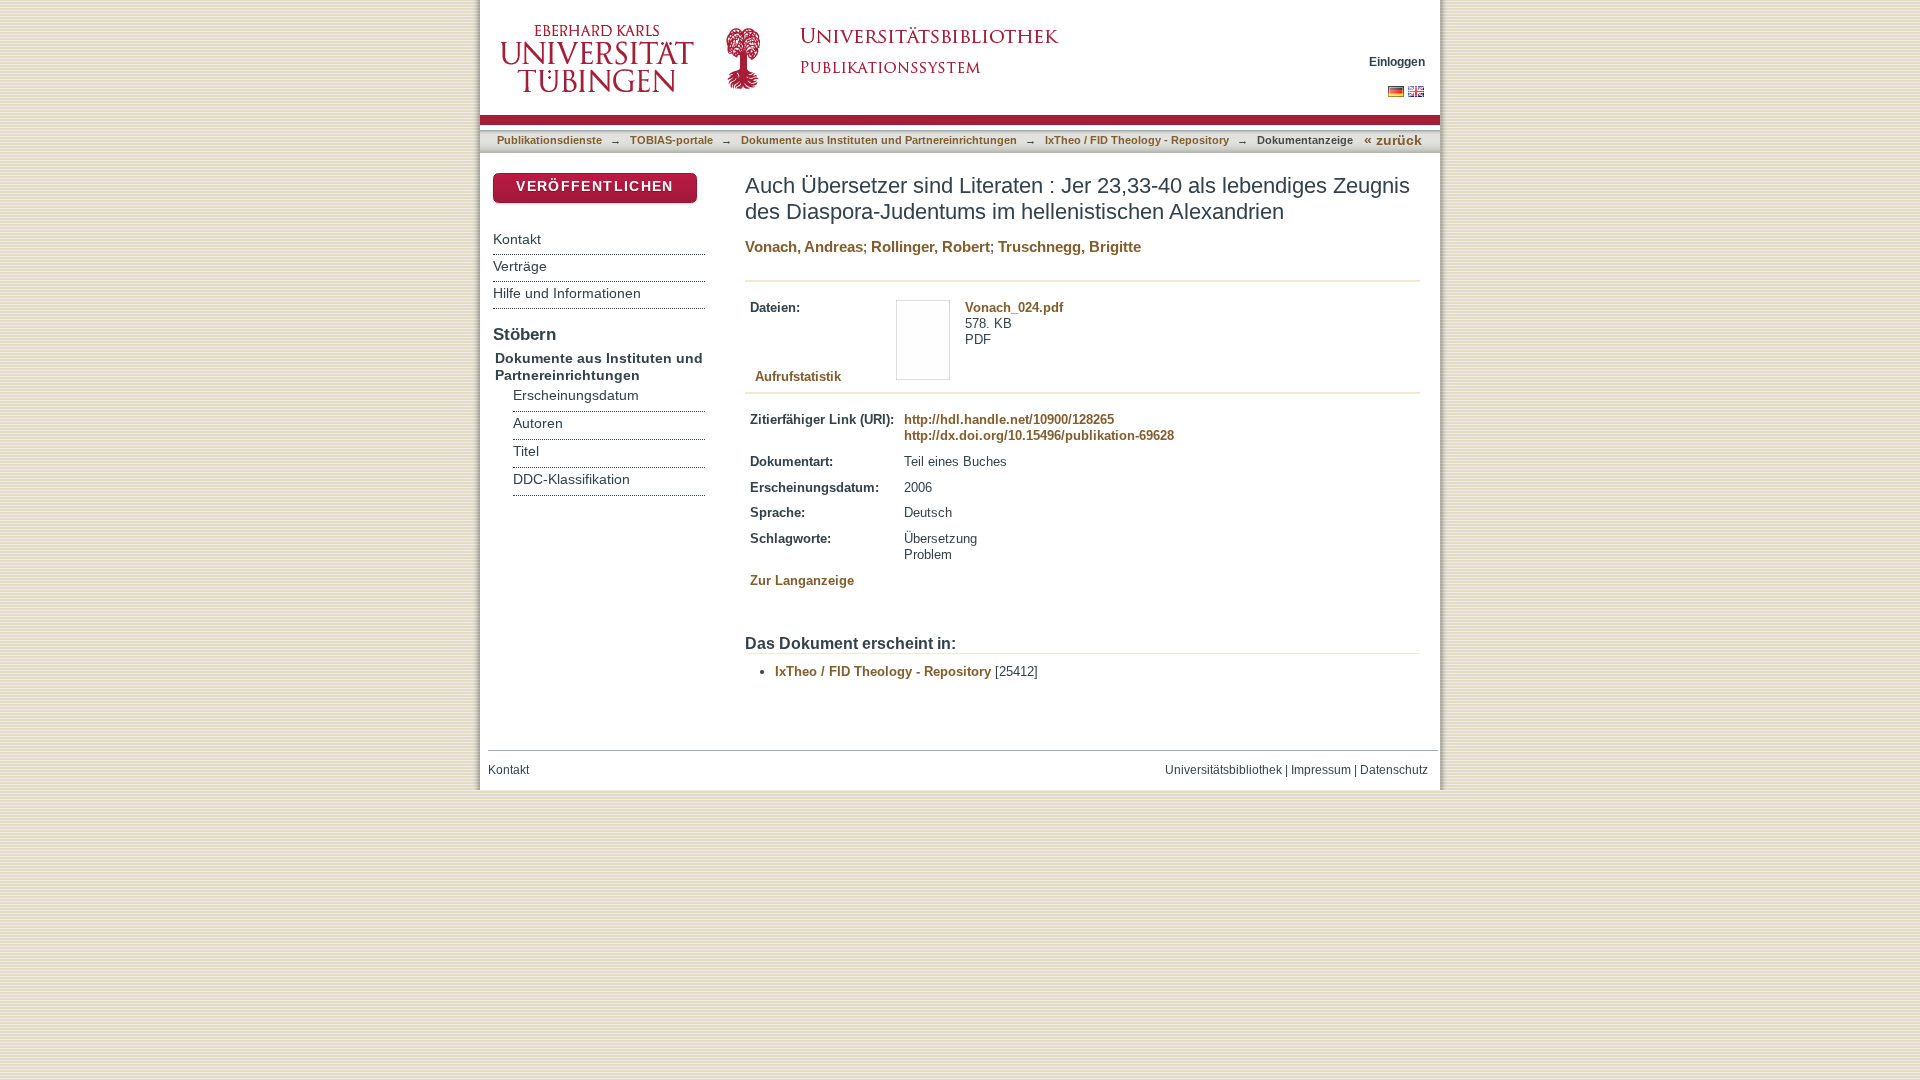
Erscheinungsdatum (576, 395)
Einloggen (1397, 61)
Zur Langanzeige (802, 580)
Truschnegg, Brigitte (1069, 246)
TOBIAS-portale (671, 140)
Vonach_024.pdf (1014, 307)
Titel (526, 451)
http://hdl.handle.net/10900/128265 (1009, 419)
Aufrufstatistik (798, 376)
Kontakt (517, 239)
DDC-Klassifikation (571, 479)
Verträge (520, 266)
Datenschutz (1394, 770)
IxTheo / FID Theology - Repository (1137, 140)
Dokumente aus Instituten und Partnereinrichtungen (879, 140)
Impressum (1321, 770)
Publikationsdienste (549, 140)
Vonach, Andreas (804, 246)
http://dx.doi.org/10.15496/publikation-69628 (1039, 435)
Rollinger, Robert (930, 246)
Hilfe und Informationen (567, 293)
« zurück (1393, 140)
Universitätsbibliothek (1223, 770)
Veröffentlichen (594, 186)
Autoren (538, 423)
